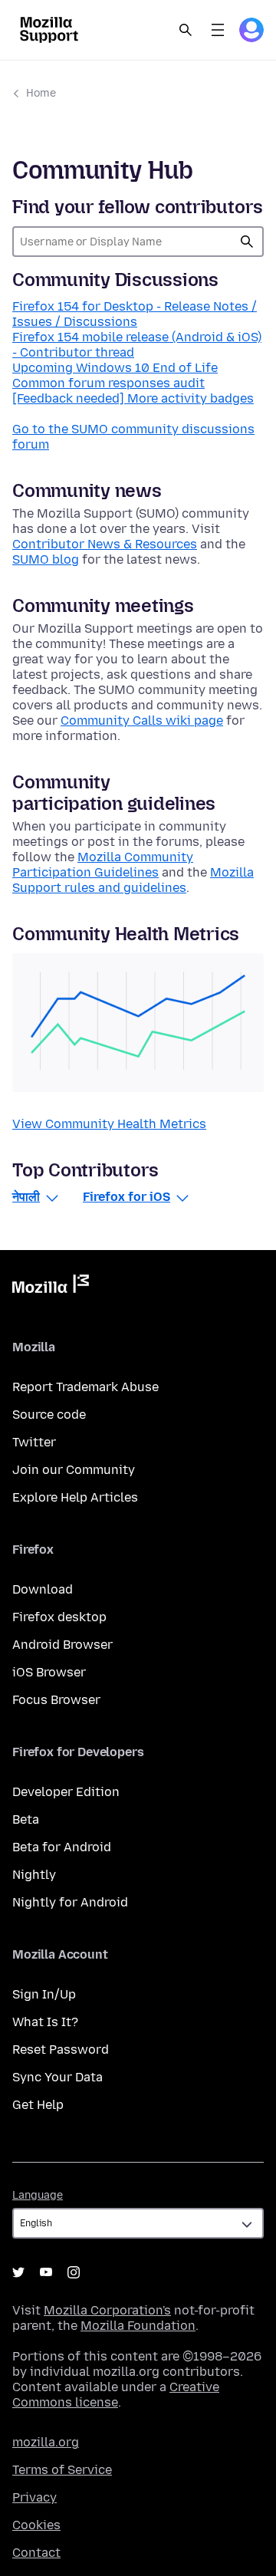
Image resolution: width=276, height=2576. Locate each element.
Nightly (34, 1875)
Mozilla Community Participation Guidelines (103, 865)
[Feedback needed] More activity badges (133, 398)
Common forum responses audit (108, 383)
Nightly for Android (70, 1902)
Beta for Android (62, 1847)
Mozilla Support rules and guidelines (133, 880)
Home (41, 93)
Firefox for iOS (127, 1197)
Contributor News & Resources (105, 544)
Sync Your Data (58, 2077)
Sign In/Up (44, 1994)
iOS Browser (49, 1672)
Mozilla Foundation (138, 2326)
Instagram (74, 2272)
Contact (36, 2553)
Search (186, 30)
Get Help (38, 2105)
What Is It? (45, 2022)
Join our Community (74, 1470)
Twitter (34, 1442)
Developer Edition (66, 1792)
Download (43, 1589)
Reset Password (61, 2050)
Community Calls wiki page (142, 720)
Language (38, 2195)
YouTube (46, 2272)
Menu (218, 30)
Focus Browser (56, 1700)
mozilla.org (46, 2442)
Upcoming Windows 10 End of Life (115, 368)
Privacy (34, 2497)
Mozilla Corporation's (107, 2310)
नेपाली (26, 1197)
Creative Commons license (116, 2395)
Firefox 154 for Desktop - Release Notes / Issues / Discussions (135, 314)
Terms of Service (62, 2470)
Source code (49, 1415)
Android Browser (62, 1645)
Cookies (36, 2525)
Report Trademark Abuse (85, 1387)
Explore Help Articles (75, 1497)
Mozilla (51, 1287)
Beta (26, 1819)
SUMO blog (46, 559)
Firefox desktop (59, 1617)
